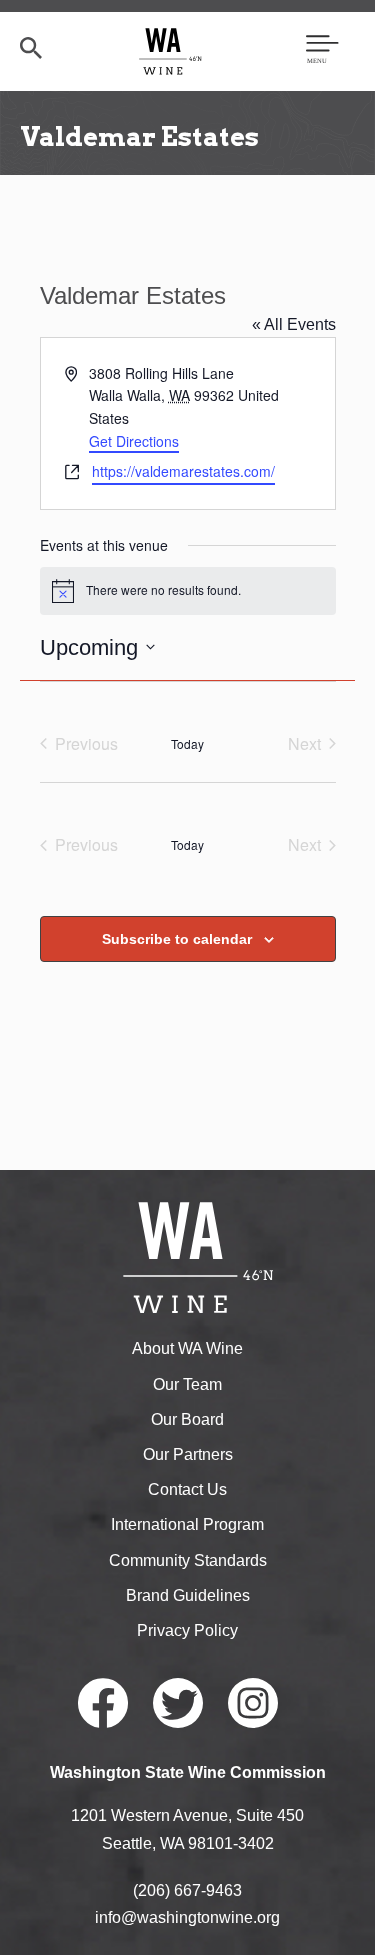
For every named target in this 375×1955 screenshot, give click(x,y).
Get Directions (134, 441)
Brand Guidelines (188, 1595)
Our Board (187, 1419)
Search (31, 48)
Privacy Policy (187, 1630)
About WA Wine (187, 1348)
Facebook (103, 1703)
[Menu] (322, 51)
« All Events (294, 324)
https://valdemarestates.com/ (183, 471)
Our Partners (188, 1454)
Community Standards (188, 1560)
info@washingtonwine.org (187, 1917)
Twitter (178, 1703)
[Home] (170, 50)
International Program (187, 1524)
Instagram (253, 1703)
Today (187, 743)
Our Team (187, 1384)
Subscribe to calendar (177, 939)
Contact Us (187, 1489)
